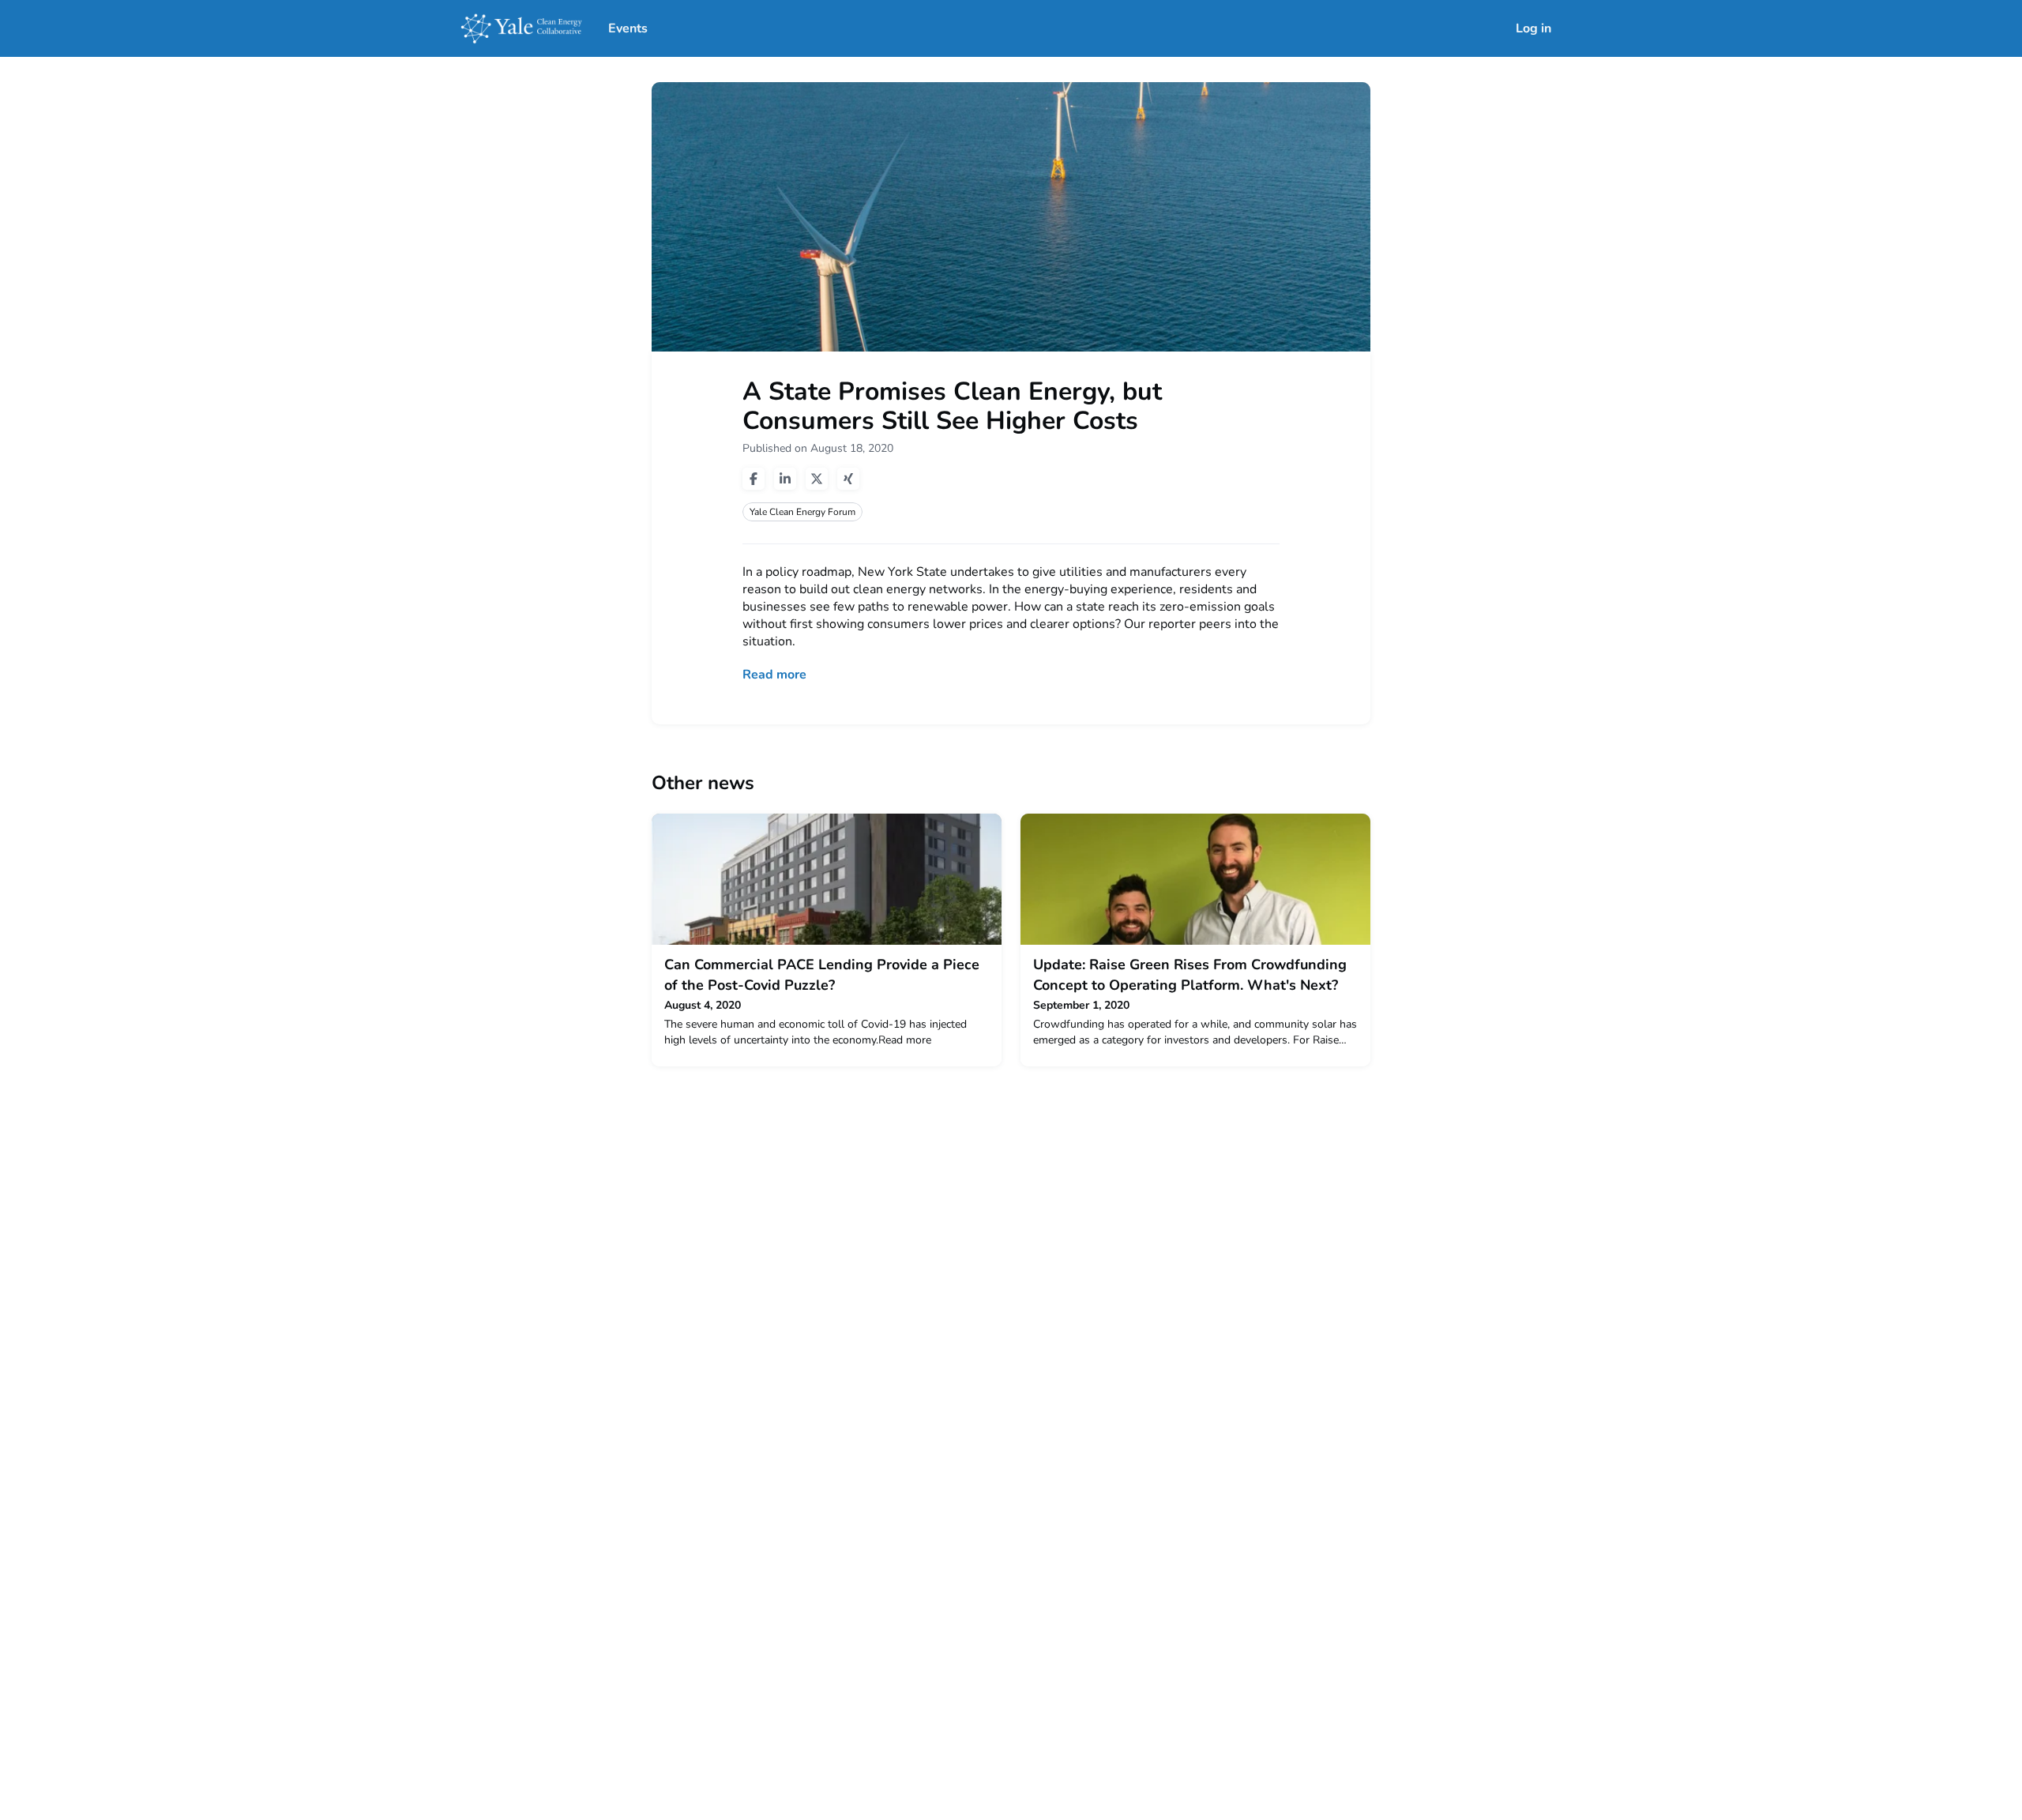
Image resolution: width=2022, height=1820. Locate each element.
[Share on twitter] (817, 479)
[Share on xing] (848, 479)
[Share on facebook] (754, 479)
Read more (774, 675)
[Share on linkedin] (785, 479)
